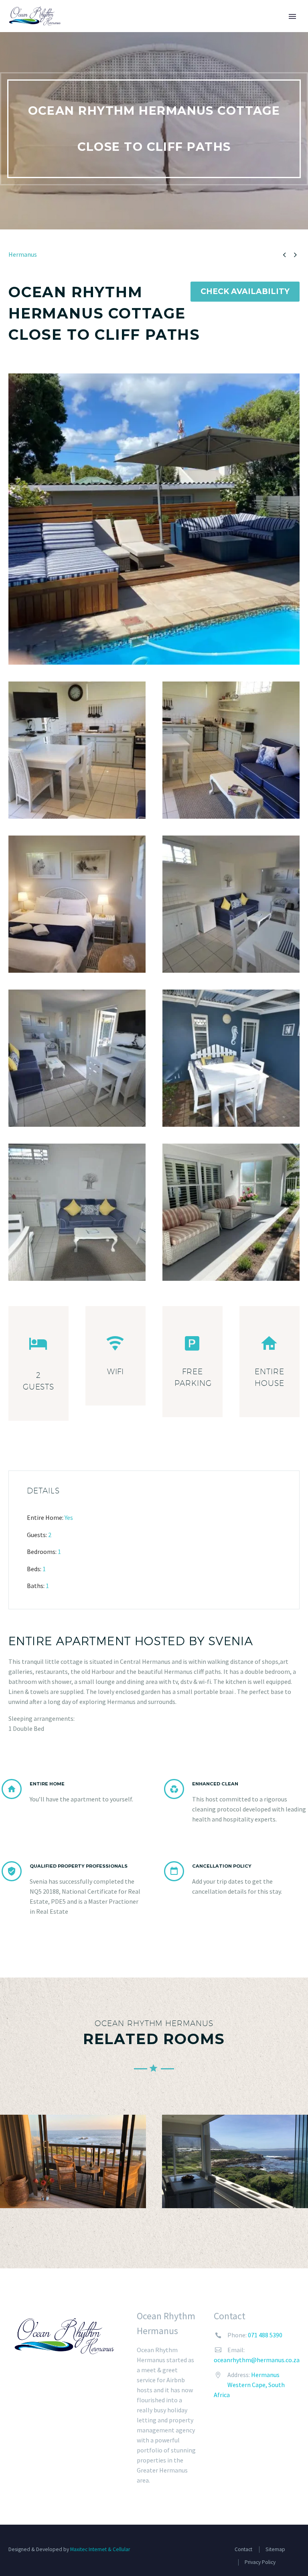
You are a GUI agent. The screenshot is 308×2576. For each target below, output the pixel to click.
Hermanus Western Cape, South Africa (249, 2385)
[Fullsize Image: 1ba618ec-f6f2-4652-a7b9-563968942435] (154, 519)
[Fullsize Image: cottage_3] (77, 750)
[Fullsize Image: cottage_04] (77, 1212)
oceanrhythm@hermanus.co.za (257, 2360)
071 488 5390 (265, 2335)
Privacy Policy (260, 2562)
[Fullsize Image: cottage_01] (231, 904)
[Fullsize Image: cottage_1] (77, 904)
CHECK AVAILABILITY (245, 291)
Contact (243, 2549)
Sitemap (275, 2549)
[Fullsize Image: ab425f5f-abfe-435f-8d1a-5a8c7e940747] (231, 1212)
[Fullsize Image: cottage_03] (231, 1058)
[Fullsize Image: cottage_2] (231, 750)
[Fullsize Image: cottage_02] (77, 1058)
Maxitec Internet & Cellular (100, 2549)
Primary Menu (292, 16)
